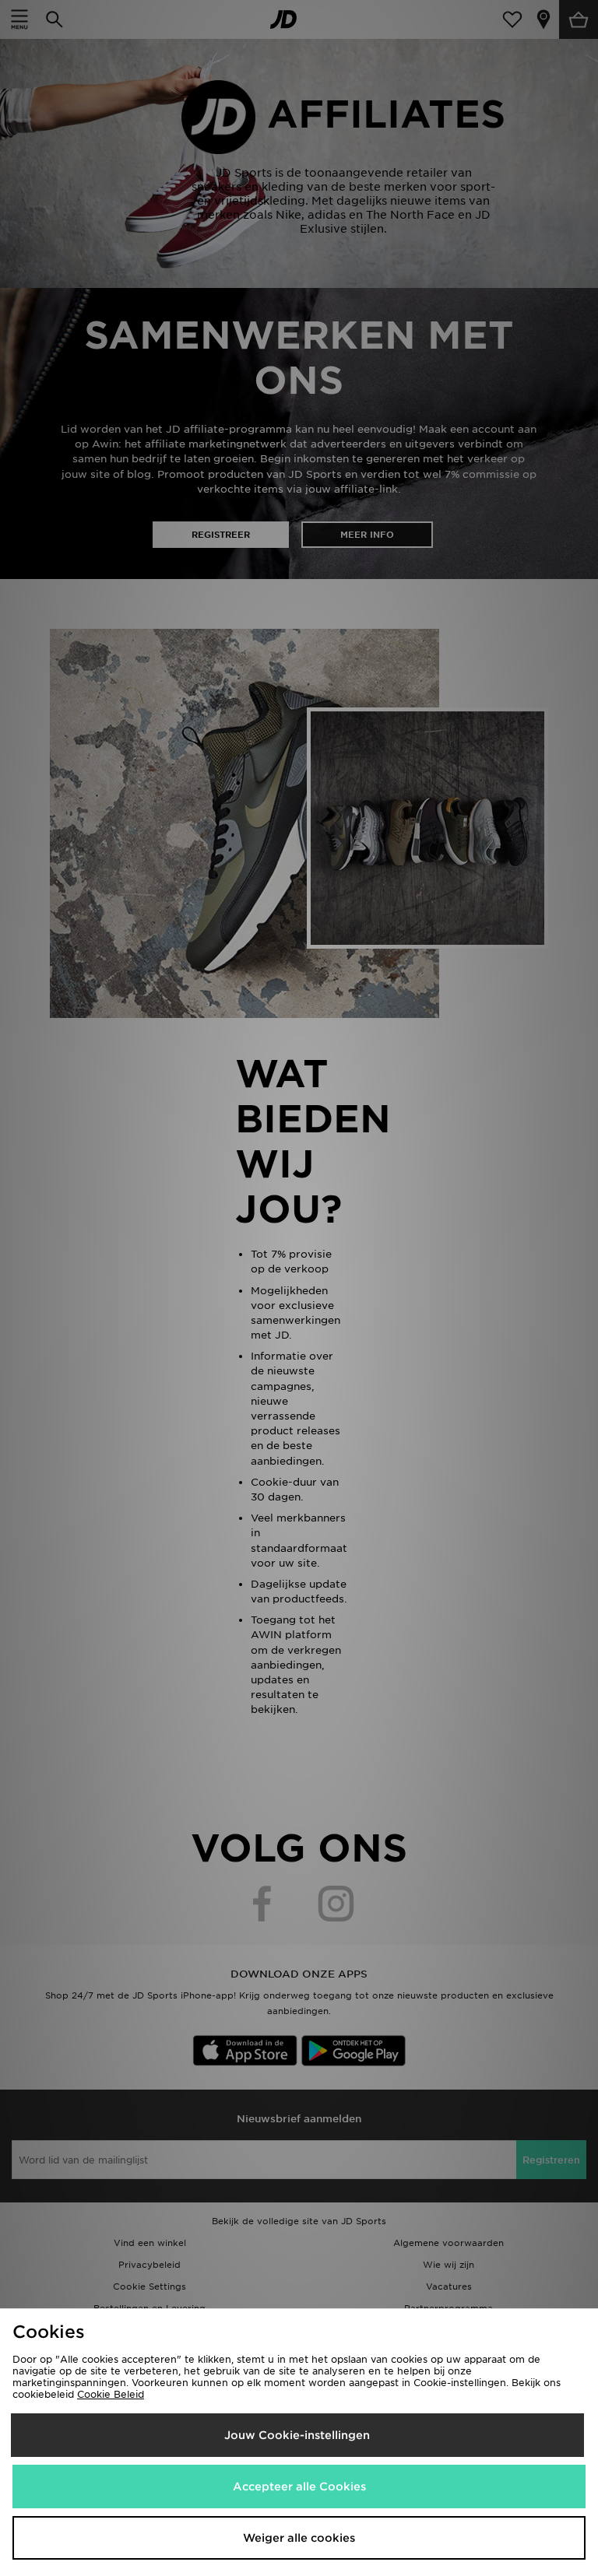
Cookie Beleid (111, 2394)
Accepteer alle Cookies (299, 2487)
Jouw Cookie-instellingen (297, 2435)
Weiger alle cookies (299, 2538)
